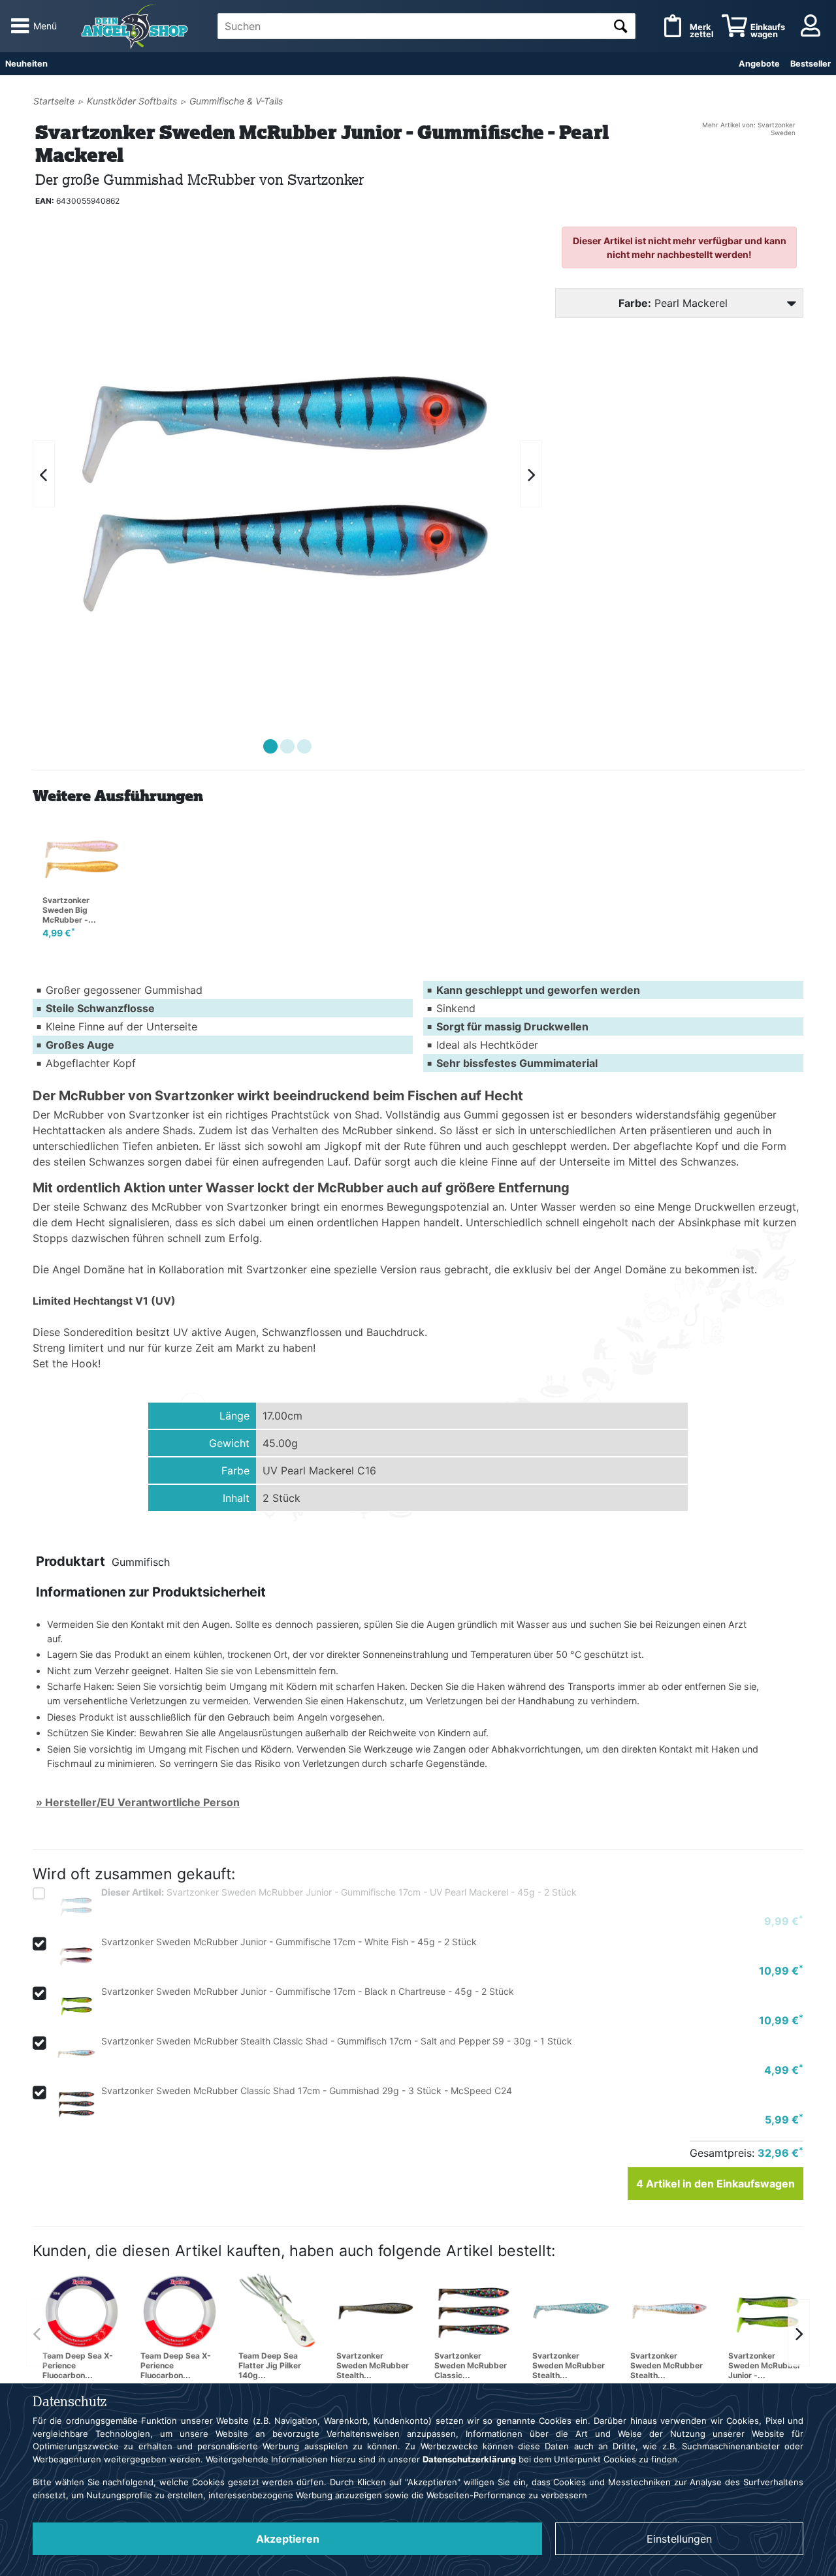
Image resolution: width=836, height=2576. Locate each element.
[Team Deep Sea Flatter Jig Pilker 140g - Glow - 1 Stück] (278, 2310)
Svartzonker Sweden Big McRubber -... (69, 910)
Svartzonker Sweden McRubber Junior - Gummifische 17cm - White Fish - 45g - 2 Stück (289, 1942)
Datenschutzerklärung (469, 2459)
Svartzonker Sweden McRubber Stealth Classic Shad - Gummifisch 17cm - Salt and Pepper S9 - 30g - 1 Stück (337, 2041)
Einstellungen (679, 2539)
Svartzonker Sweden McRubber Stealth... (373, 2365)
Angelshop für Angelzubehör (137, 26)
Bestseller (811, 64)
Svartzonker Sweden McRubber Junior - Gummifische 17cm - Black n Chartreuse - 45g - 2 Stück (308, 1991)
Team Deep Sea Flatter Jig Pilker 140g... (270, 2365)
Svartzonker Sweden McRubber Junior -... (764, 2365)
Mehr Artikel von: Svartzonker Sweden (749, 129)
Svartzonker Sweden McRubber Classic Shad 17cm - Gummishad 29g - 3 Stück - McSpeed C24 (307, 2091)
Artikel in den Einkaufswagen (715, 2184)
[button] (270, 746)
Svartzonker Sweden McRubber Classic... (471, 2365)
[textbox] (426, 26)
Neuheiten (26, 64)
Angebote (759, 64)
